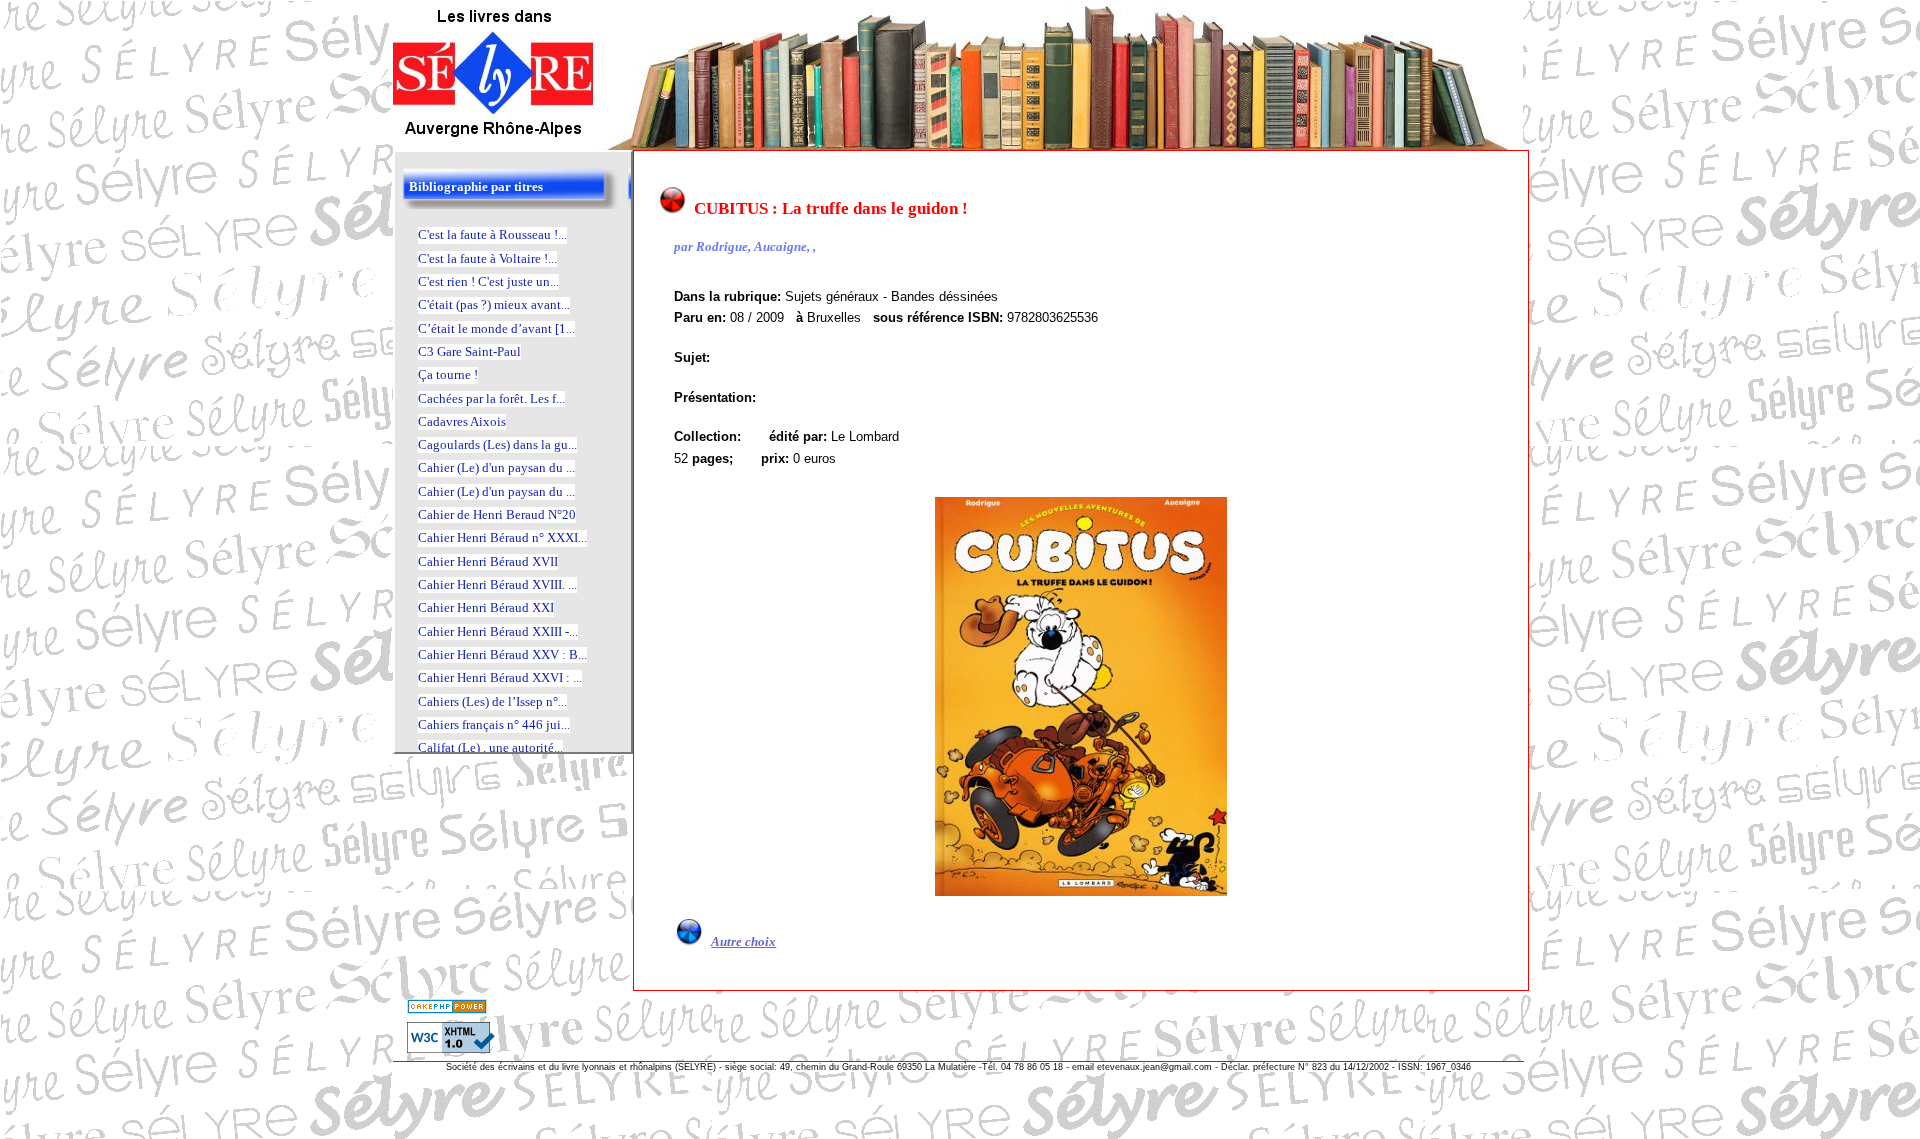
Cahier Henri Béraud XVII (488, 561)
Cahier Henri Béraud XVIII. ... (497, 584)
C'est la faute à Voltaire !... (487, 258)
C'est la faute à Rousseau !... (492, 234)
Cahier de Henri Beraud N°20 (497, 514)
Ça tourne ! (448, 374)
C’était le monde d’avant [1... (496, 328)
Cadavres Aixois (462, 421)
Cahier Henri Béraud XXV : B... (502, 654)
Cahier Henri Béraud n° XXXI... (502, 537)
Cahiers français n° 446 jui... (494, 724)
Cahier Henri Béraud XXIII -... (498, 631)
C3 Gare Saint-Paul (469, 351)
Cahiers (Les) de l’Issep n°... (492, 701)
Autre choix (743, 941)
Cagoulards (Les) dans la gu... (497, 444)
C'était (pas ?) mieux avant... (494, 304)
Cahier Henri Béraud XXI (486, 607)
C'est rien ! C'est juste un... (488, 281)
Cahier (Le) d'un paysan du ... (496, 467)
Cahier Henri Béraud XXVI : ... (500, 677)
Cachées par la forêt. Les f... (491, 398)
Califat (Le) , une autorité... (490, 747)
